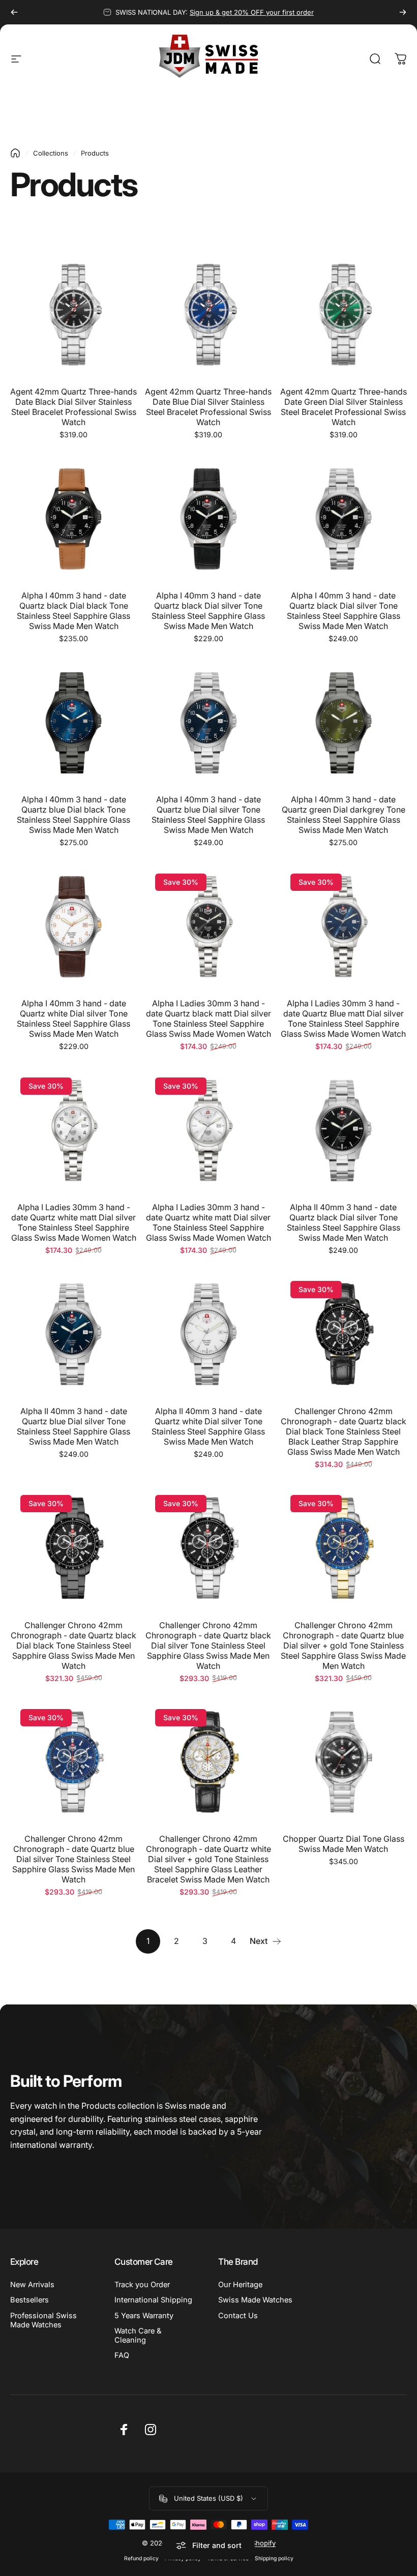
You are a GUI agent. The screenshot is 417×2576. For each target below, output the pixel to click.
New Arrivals (32, 2285)
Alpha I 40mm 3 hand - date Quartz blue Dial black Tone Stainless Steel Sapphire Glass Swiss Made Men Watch (73, 815)
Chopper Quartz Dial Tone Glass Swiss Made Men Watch (344, 1844)
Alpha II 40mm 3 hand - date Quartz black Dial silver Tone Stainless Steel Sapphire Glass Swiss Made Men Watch (344, 1222)
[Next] (403, 12)
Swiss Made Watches (255, 2300)
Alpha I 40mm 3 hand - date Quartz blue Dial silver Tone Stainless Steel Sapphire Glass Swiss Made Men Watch (208, 815)
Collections (51, 153)
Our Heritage (240, 2285)
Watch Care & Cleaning (138, 2335)
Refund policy (141, 2558)
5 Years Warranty (144, 2316)
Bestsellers (29, 2300)
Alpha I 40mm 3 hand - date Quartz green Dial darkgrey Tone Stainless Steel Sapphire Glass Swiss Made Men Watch (344, 815)
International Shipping (153, 2300)
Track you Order (142, 2285)
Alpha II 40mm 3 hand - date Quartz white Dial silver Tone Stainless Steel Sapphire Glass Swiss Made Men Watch (208, 1426)
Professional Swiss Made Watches (43, 2320)
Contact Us (238, 2316)
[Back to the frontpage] (15, 153)
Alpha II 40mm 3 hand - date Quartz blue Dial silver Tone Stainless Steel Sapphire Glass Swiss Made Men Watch (73, 1426)
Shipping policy (274, 2558)
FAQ (122, 2355)
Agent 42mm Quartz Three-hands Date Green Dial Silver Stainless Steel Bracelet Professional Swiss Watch (344, 407)
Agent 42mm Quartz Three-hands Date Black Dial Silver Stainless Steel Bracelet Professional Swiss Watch (73, 407)
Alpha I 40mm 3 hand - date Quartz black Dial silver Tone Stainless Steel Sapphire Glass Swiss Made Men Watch (208, 611)
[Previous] (14, 12)
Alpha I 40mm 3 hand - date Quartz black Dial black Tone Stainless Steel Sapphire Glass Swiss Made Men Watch (73, 611)
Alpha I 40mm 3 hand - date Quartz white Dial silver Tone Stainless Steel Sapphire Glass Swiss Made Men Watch (73, 1019)
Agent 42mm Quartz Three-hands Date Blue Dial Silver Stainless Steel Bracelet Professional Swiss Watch (208, 407)
